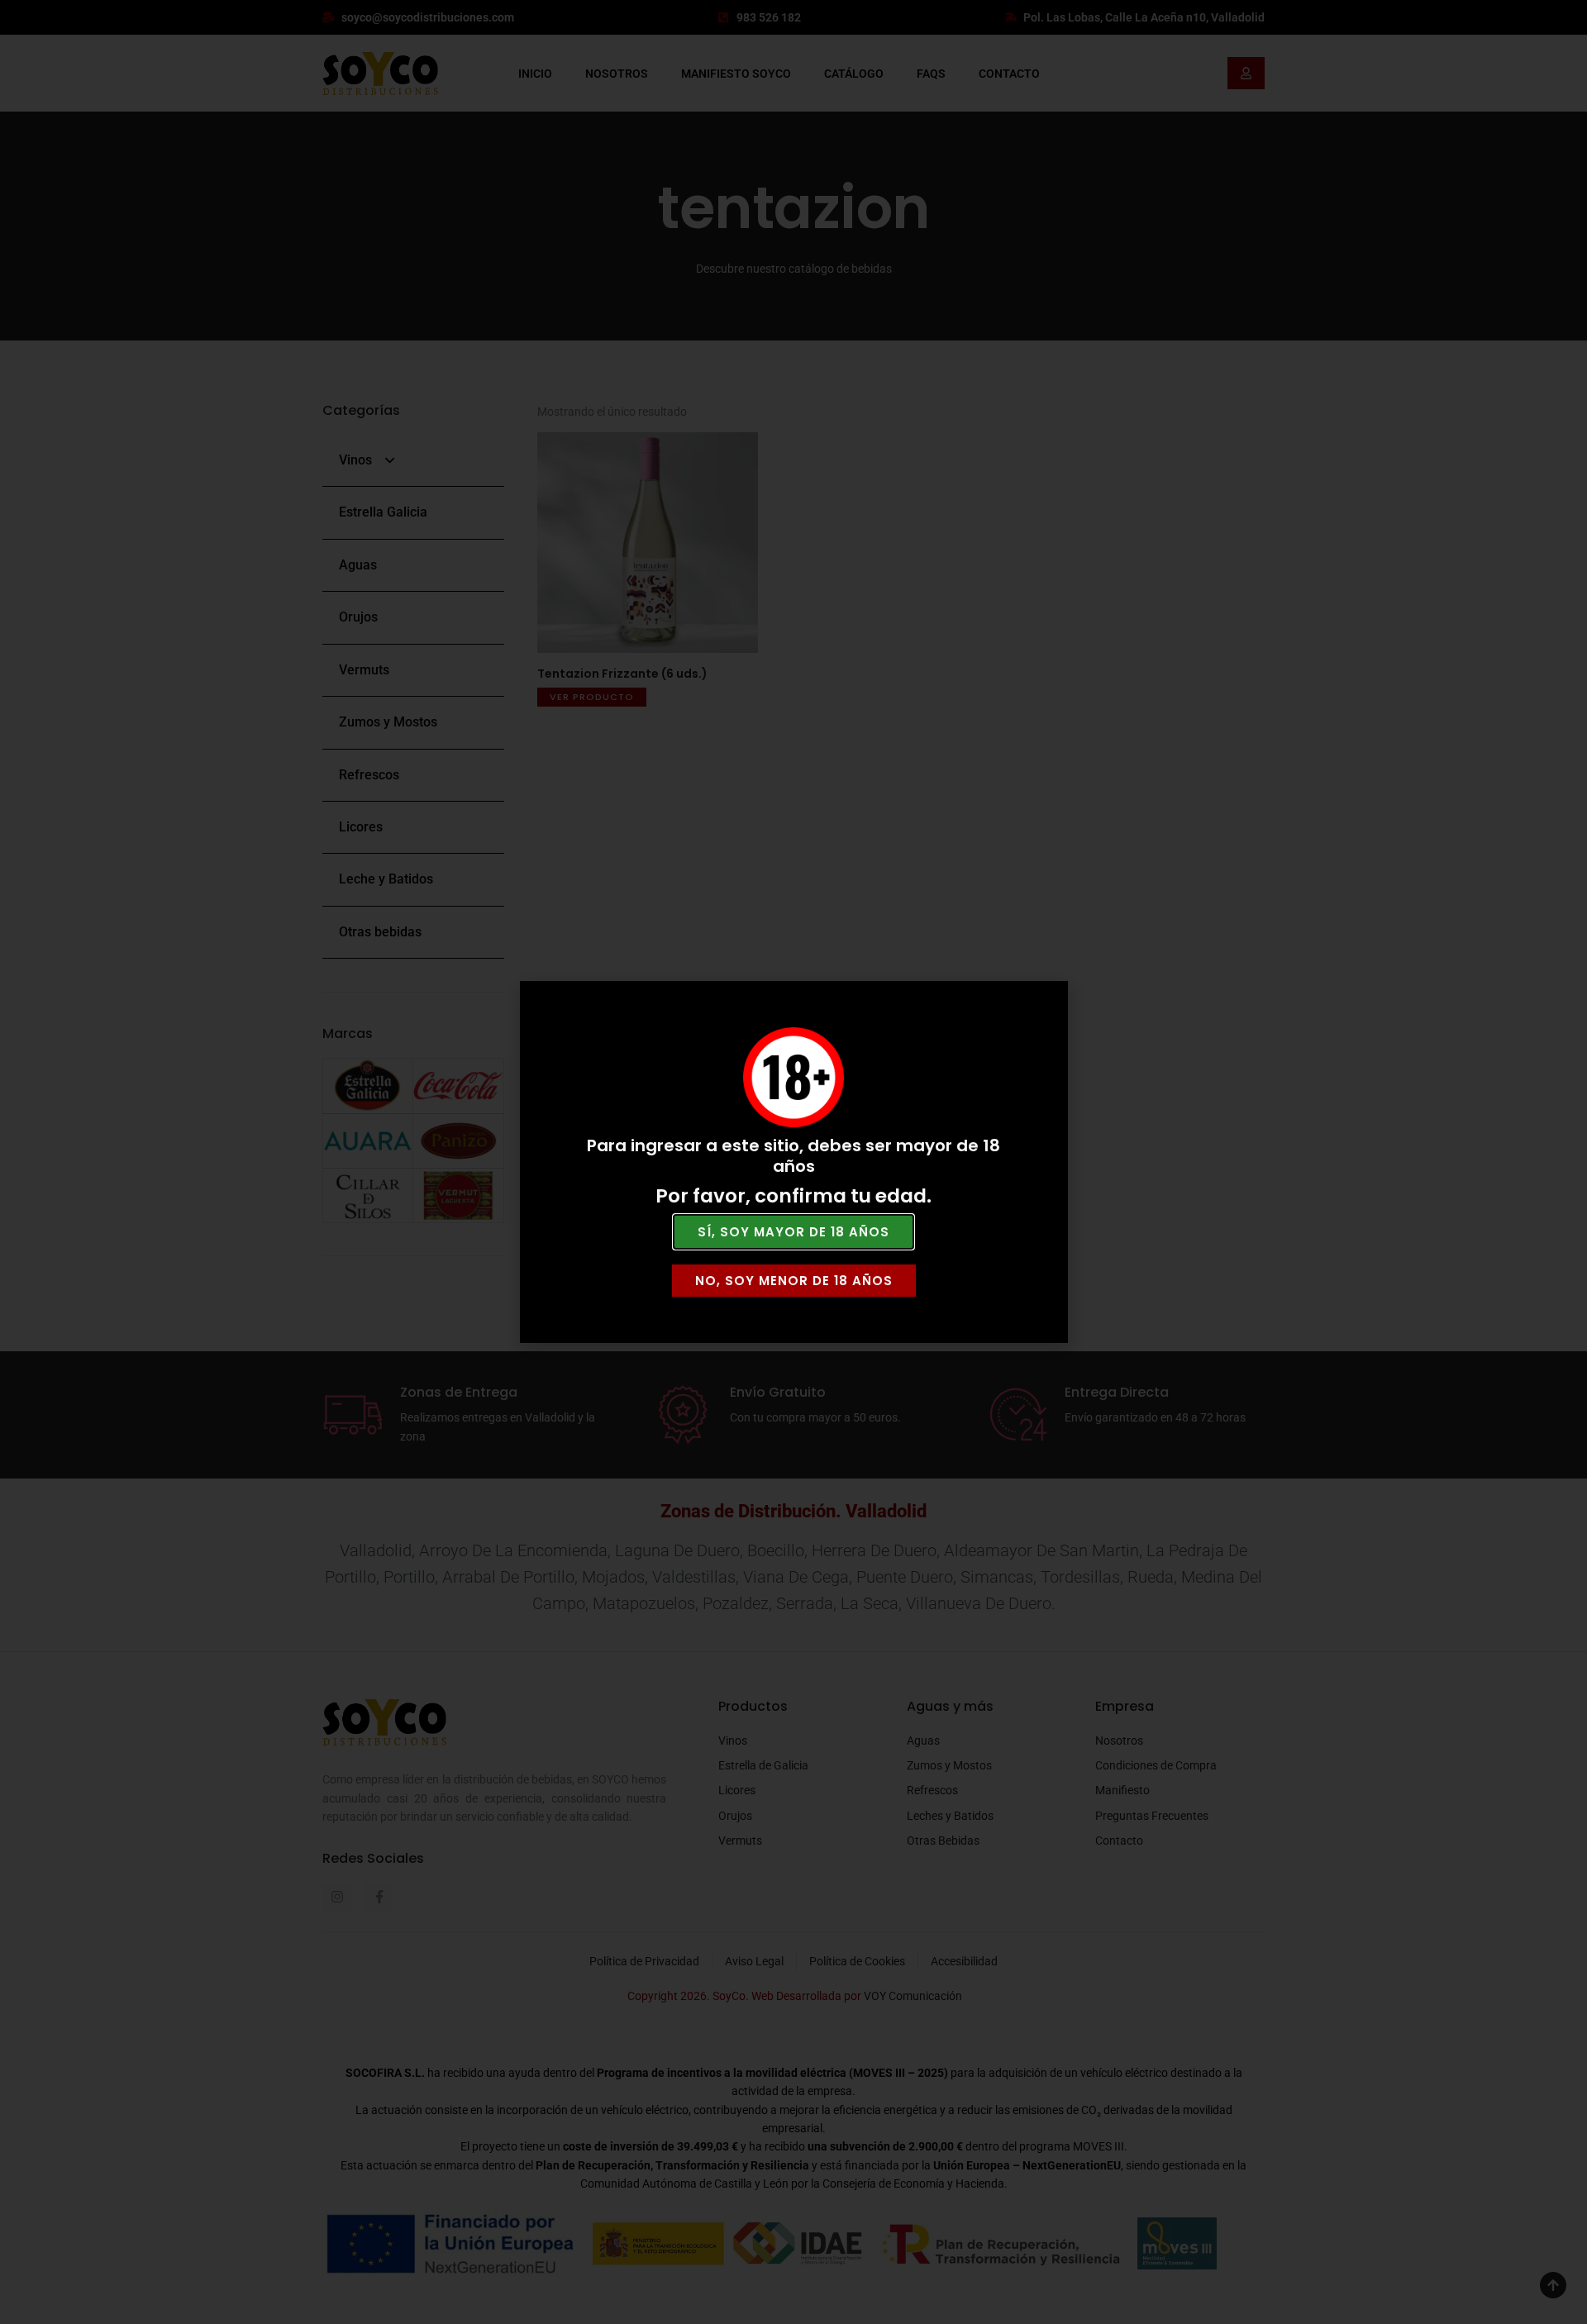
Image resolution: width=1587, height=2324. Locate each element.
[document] (793, 1162)
